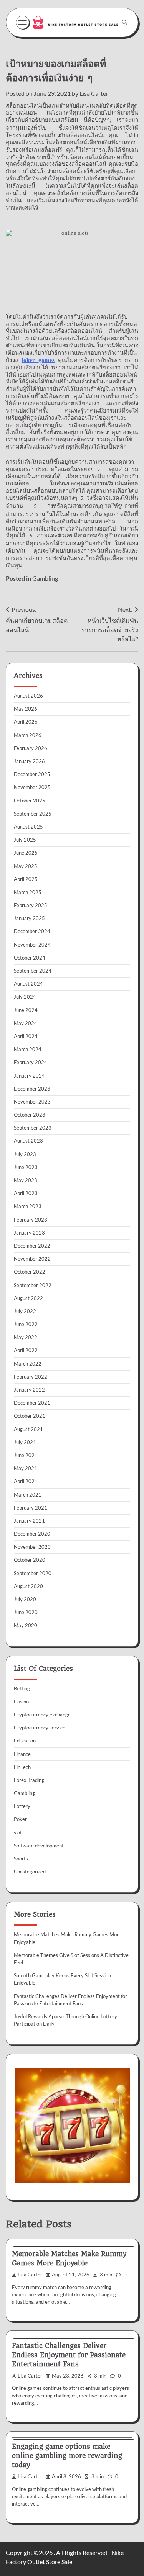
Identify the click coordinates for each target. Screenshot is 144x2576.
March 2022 (28, 1364)
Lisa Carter (94, 93)
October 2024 (30, 958)
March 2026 (28, 735)
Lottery (22, 1806)
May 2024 (26, 1023)
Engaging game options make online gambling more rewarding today (67, 2456)
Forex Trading (29, 1780)
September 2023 (33, 1128)
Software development (39, 1846)
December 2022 (32, 1246)
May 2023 (26, 1180)
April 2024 (26, 1036)
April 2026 (26, 722)
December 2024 (32, 931)
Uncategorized (30, 1872)
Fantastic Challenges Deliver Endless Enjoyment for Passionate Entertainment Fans (69, 2355)
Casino (21, 1702)
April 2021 (26, 1481)
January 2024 (29, 1076)
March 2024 (28, 1049)
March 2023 (28, 1206)
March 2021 (28, 1495)
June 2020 (26, 1612)
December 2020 (32, 1534)
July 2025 (25, 840)
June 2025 (26, 853)
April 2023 (26, 1193)
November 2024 (32, 945)
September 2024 (33, 971)
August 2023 (28, 1141)
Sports (21, 1859)
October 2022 (30, 1272)
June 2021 (26, 1455)
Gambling (45, 578)
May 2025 (26, 866)
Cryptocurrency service (40, 1728)
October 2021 (30, 1416)
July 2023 (25, 1154)
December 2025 (32, 774)
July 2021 (25, 1442)
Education (25, 1741)
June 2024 (26, 1010)
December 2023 (32, 1089)
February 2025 (31, 905)
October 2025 (30, 801)
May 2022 (26, 1337)
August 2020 (28, 1586)
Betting (22, 1688)
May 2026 (26, 709)
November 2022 (32, 1259)
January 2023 (29, 1233)
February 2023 (31, 1220)
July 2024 (25, 997)
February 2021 (31, 1508)
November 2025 (32, 787)
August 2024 (28, 984)
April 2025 (26, 879)
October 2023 (30, 1115)
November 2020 (32, 1547)
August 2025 (28, 827)
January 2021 (29, 1521)
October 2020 (30, 1560)
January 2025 (29, 918)
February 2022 (31, 1377)
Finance (22, 1754)
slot (18, 1833)
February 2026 (31, 748)
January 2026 (29, 761)
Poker (20, 1819)
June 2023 (26, 1167)
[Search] (124, 22)
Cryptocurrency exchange (42, 1715)
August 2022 (28, 1298)
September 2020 (33, 1573)
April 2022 (26, 1350)
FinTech (22, 1767)
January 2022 (29, 1390)
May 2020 (26, 1625)
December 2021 (32, 1403)
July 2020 (25, 1599)
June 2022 (26, 1324)
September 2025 (33, 814)
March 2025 (28, 892)
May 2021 (26, 1468)
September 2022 (33, 1285)
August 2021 (28, 1429)
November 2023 (32, 1102)
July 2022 (25, 1311)
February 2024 (31, 1062)
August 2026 (28, 696)
